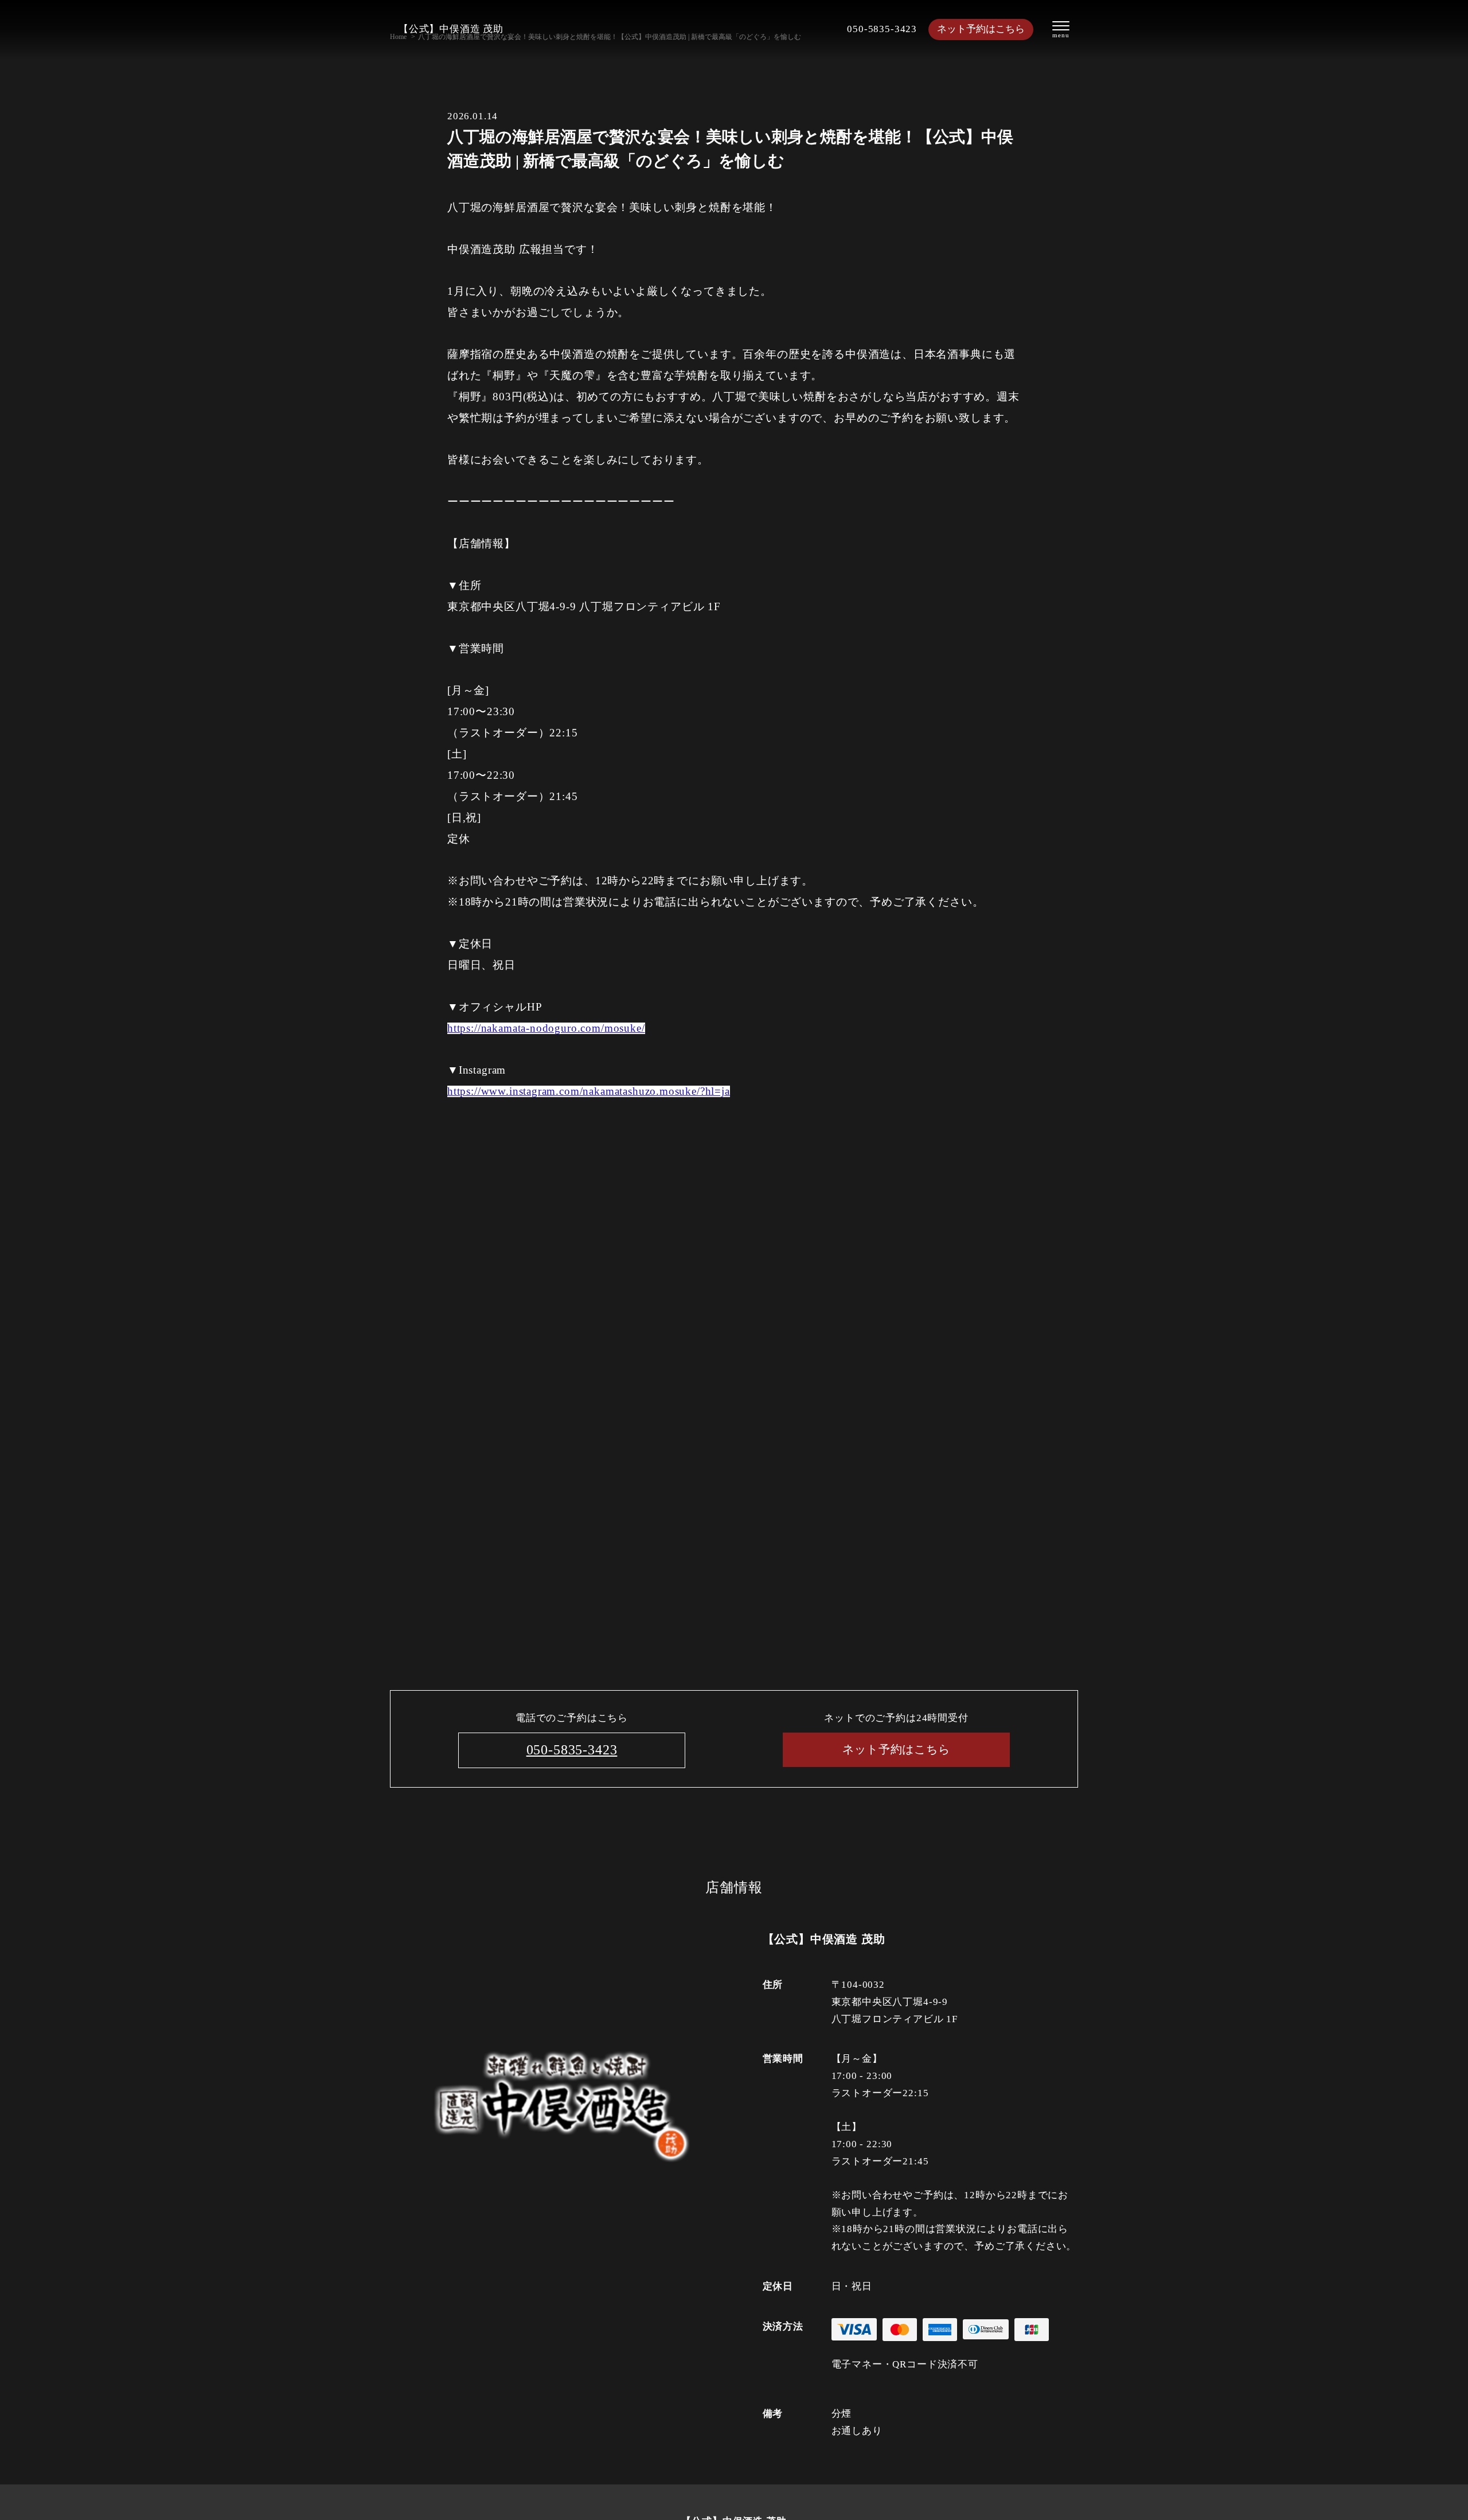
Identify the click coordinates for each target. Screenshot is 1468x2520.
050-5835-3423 (882, 29)
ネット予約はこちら (981, 29)
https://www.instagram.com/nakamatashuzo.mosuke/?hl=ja (589, 1091)
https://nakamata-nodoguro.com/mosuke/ (546, 1028)
